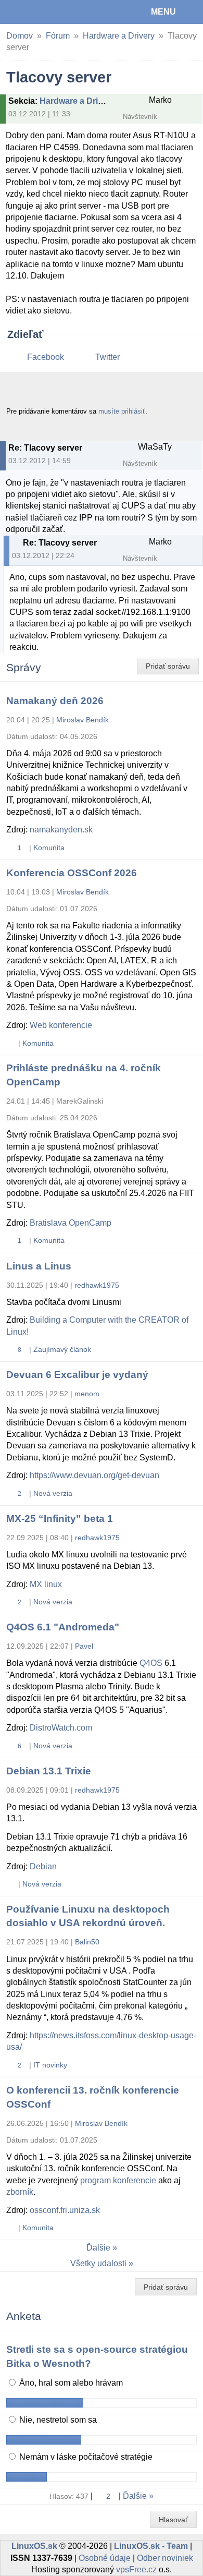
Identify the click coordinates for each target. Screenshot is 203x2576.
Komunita (49, 848)
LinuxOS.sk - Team (151, 2546)
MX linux (46, 1584)
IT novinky (50, 2065)
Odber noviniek (165, 2558)
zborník (20, 2192)
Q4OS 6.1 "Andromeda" (63, 1627)
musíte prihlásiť (122, 411)
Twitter (107, 357)
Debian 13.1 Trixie (49, 1771)
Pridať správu (168, 666)
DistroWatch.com (61, 1728)
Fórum (58, 36)
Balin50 (87, 1942)
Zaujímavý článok (62, 1349)
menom (87, 1394)
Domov (20, 36)
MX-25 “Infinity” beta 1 (60, 1519)
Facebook (46, 357)
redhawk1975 (97, 1285)
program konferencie (118, 2180)
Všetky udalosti (98, 2263)
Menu (163, 12)
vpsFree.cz (136, 2569)
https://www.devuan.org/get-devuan (94, 1475)
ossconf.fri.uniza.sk (65, 2210)
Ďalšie (98, 2248)
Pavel (84, 1646)
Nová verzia (53, 1493)
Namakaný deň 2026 (55, 701)
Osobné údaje (105, 2558)
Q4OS (151, 1663)
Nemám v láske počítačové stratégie (85, 2457)
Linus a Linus (39, 1266)
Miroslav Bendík (83, 720)
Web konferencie (61, 1025)
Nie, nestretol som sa (57, 2420)
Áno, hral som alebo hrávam (70, 2383)
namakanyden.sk (61, 830)
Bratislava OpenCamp (71, 1223)
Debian (43, 1866)
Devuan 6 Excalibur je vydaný (77, 1375)
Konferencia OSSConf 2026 (72, 873)
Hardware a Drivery (119, 36)
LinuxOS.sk (42, 12)
